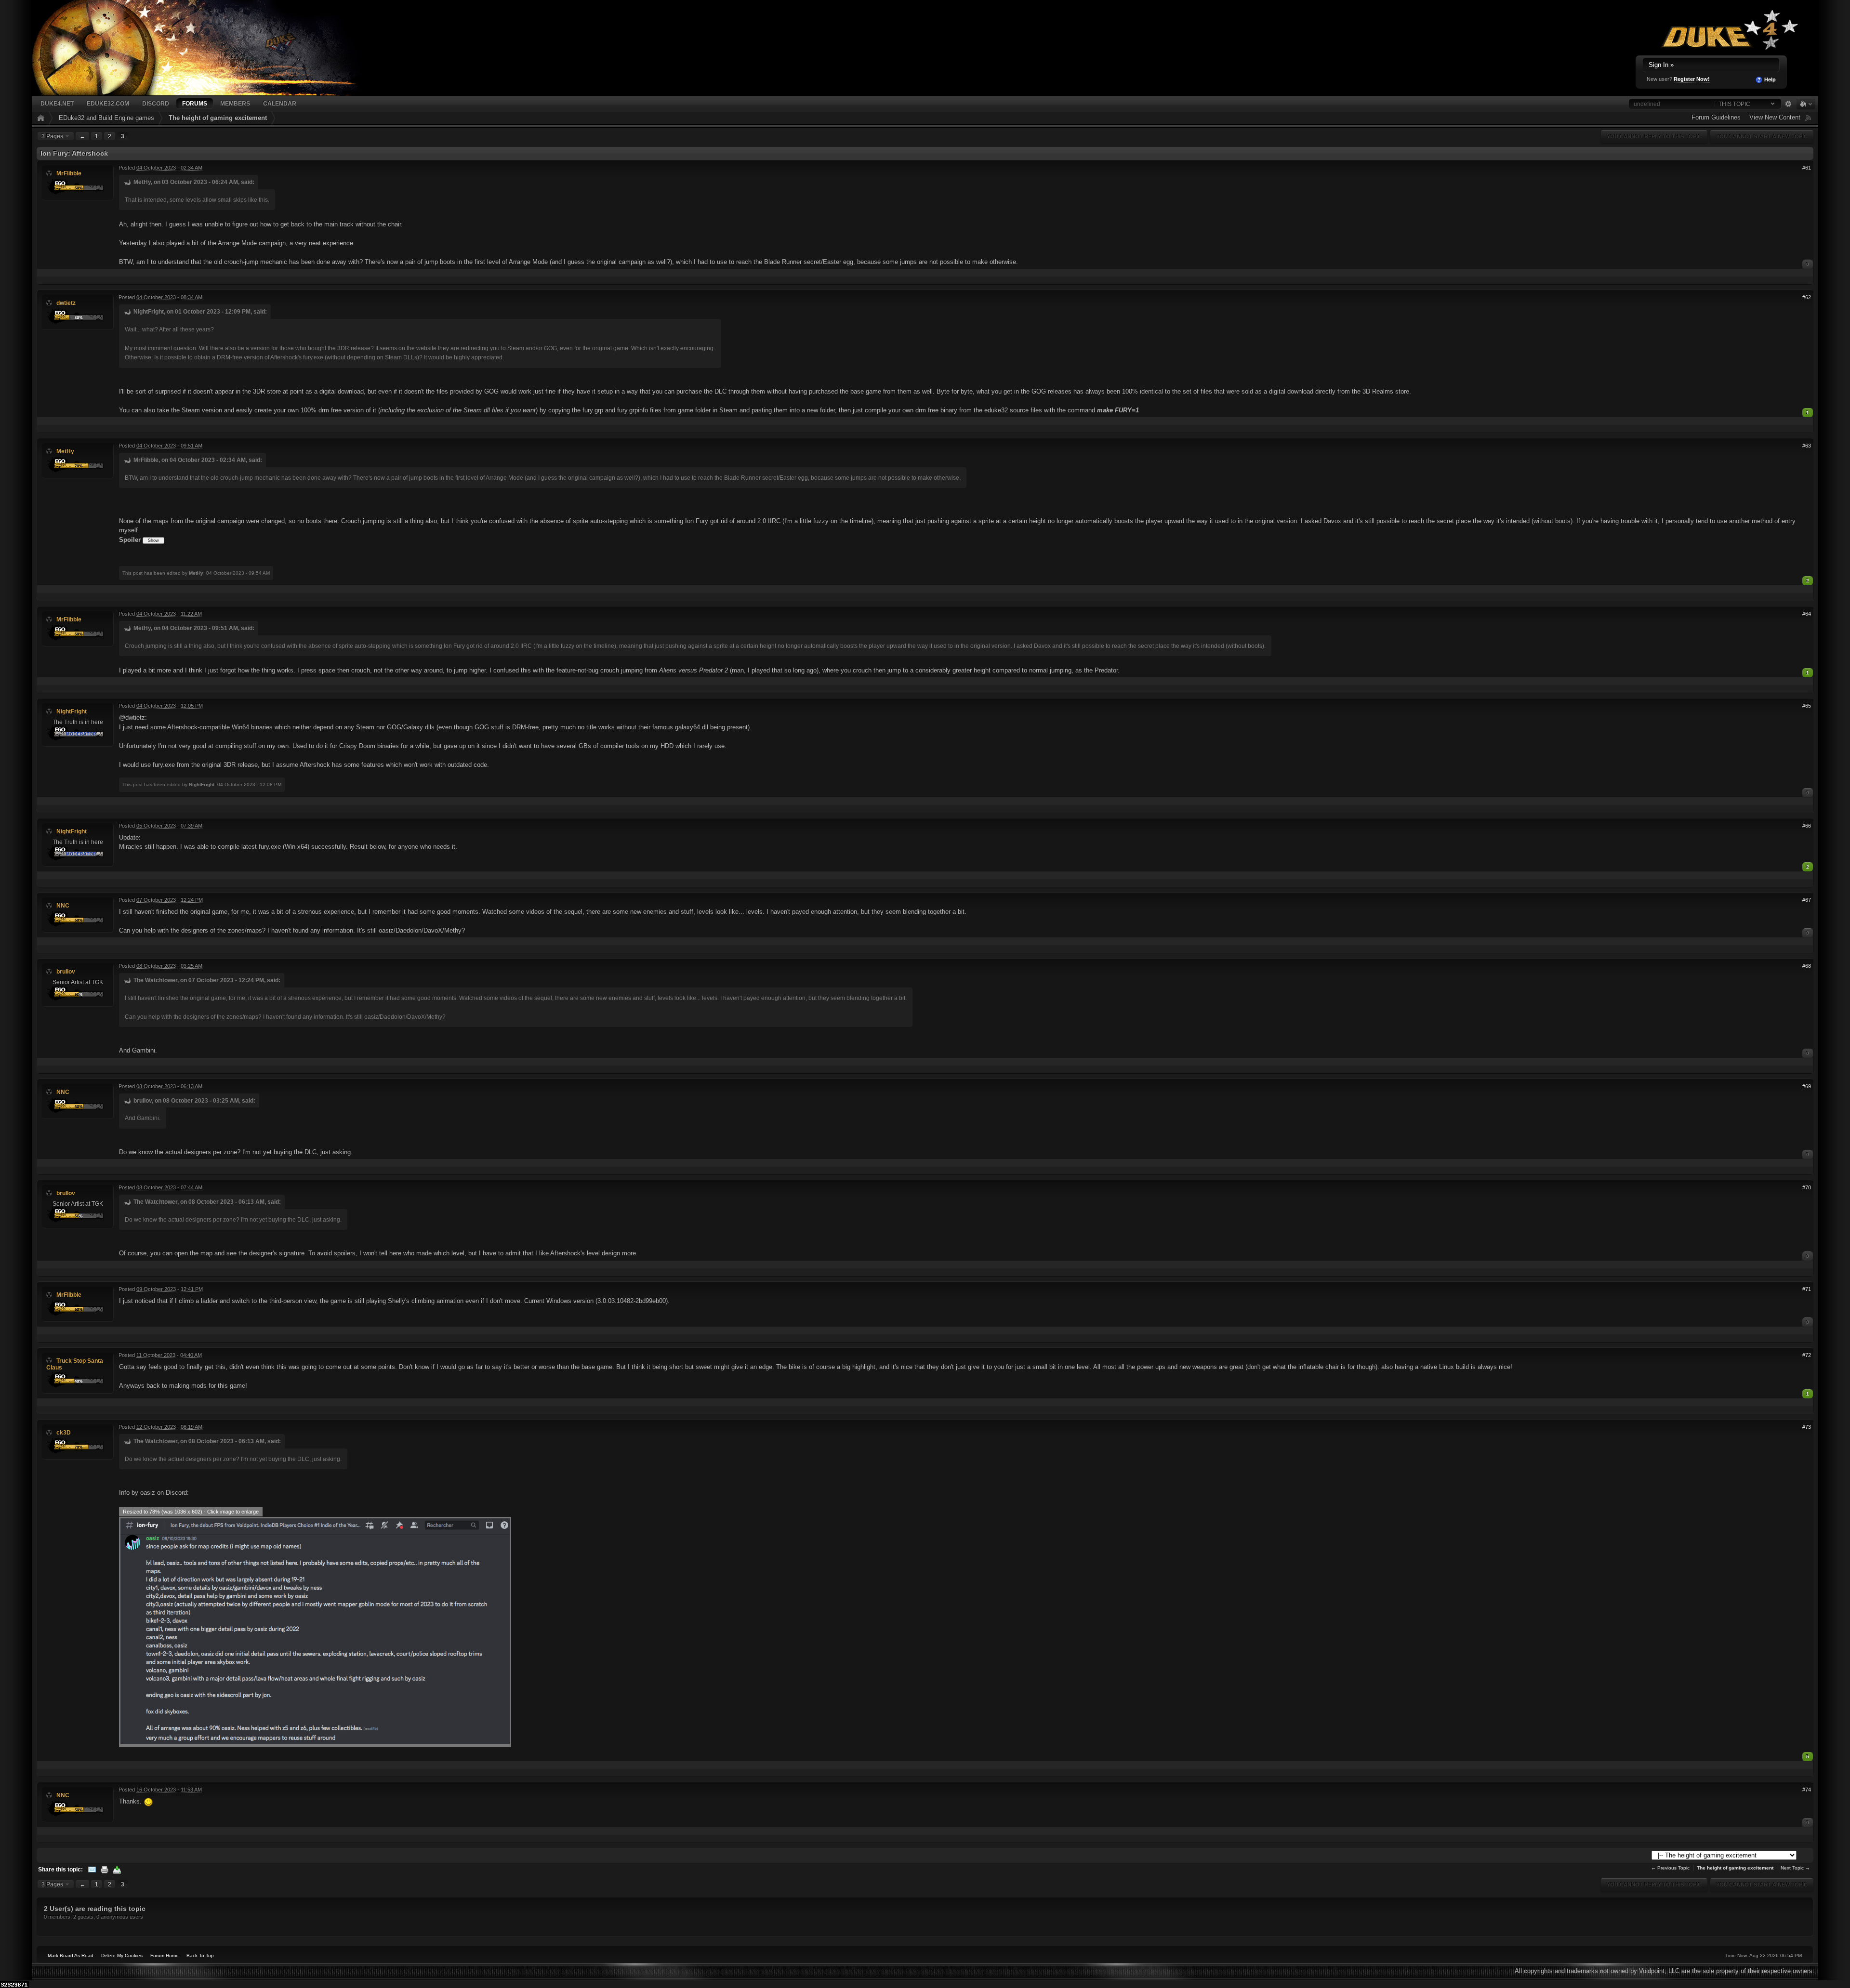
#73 (1807, 1427)
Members (235, 103)
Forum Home (165, 1955)
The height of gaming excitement (218, 118)
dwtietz (66, 303)
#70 (1807, 1187)
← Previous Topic (1670, 1868)
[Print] (105, 1869)
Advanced (1788, 104)
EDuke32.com (108, 103)
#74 (1807, 1790)
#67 (1807, 900)
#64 (1807, 614)
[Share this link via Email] (92, 1869)
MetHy (65, 451)
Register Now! (1692, 79)
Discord (156, 103)
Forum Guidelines (1716, 117)
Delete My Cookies (122, 1955)
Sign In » (1661, 65)
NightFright (72, 711)
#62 (1807, 297)
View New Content (1775, 117)
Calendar (280, 103)
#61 (1807, 168)
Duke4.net (57, 103)
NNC (63, 905)
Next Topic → (1795, 1868)
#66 (1807, 826)
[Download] (117, 1869)
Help (1769, 79)
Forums (195, 103)
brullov (66, 971)
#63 (1807, 446)
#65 (1807, 706)
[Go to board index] (208, 47)
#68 (1807, 966)
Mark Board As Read (71, 1955)
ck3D (64, 1432)
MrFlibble (69, 173)
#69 (1807, 1086)
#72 (1807, 1355)
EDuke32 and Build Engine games (106, 118)
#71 (1807, 1289)
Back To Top (200, 1955)
